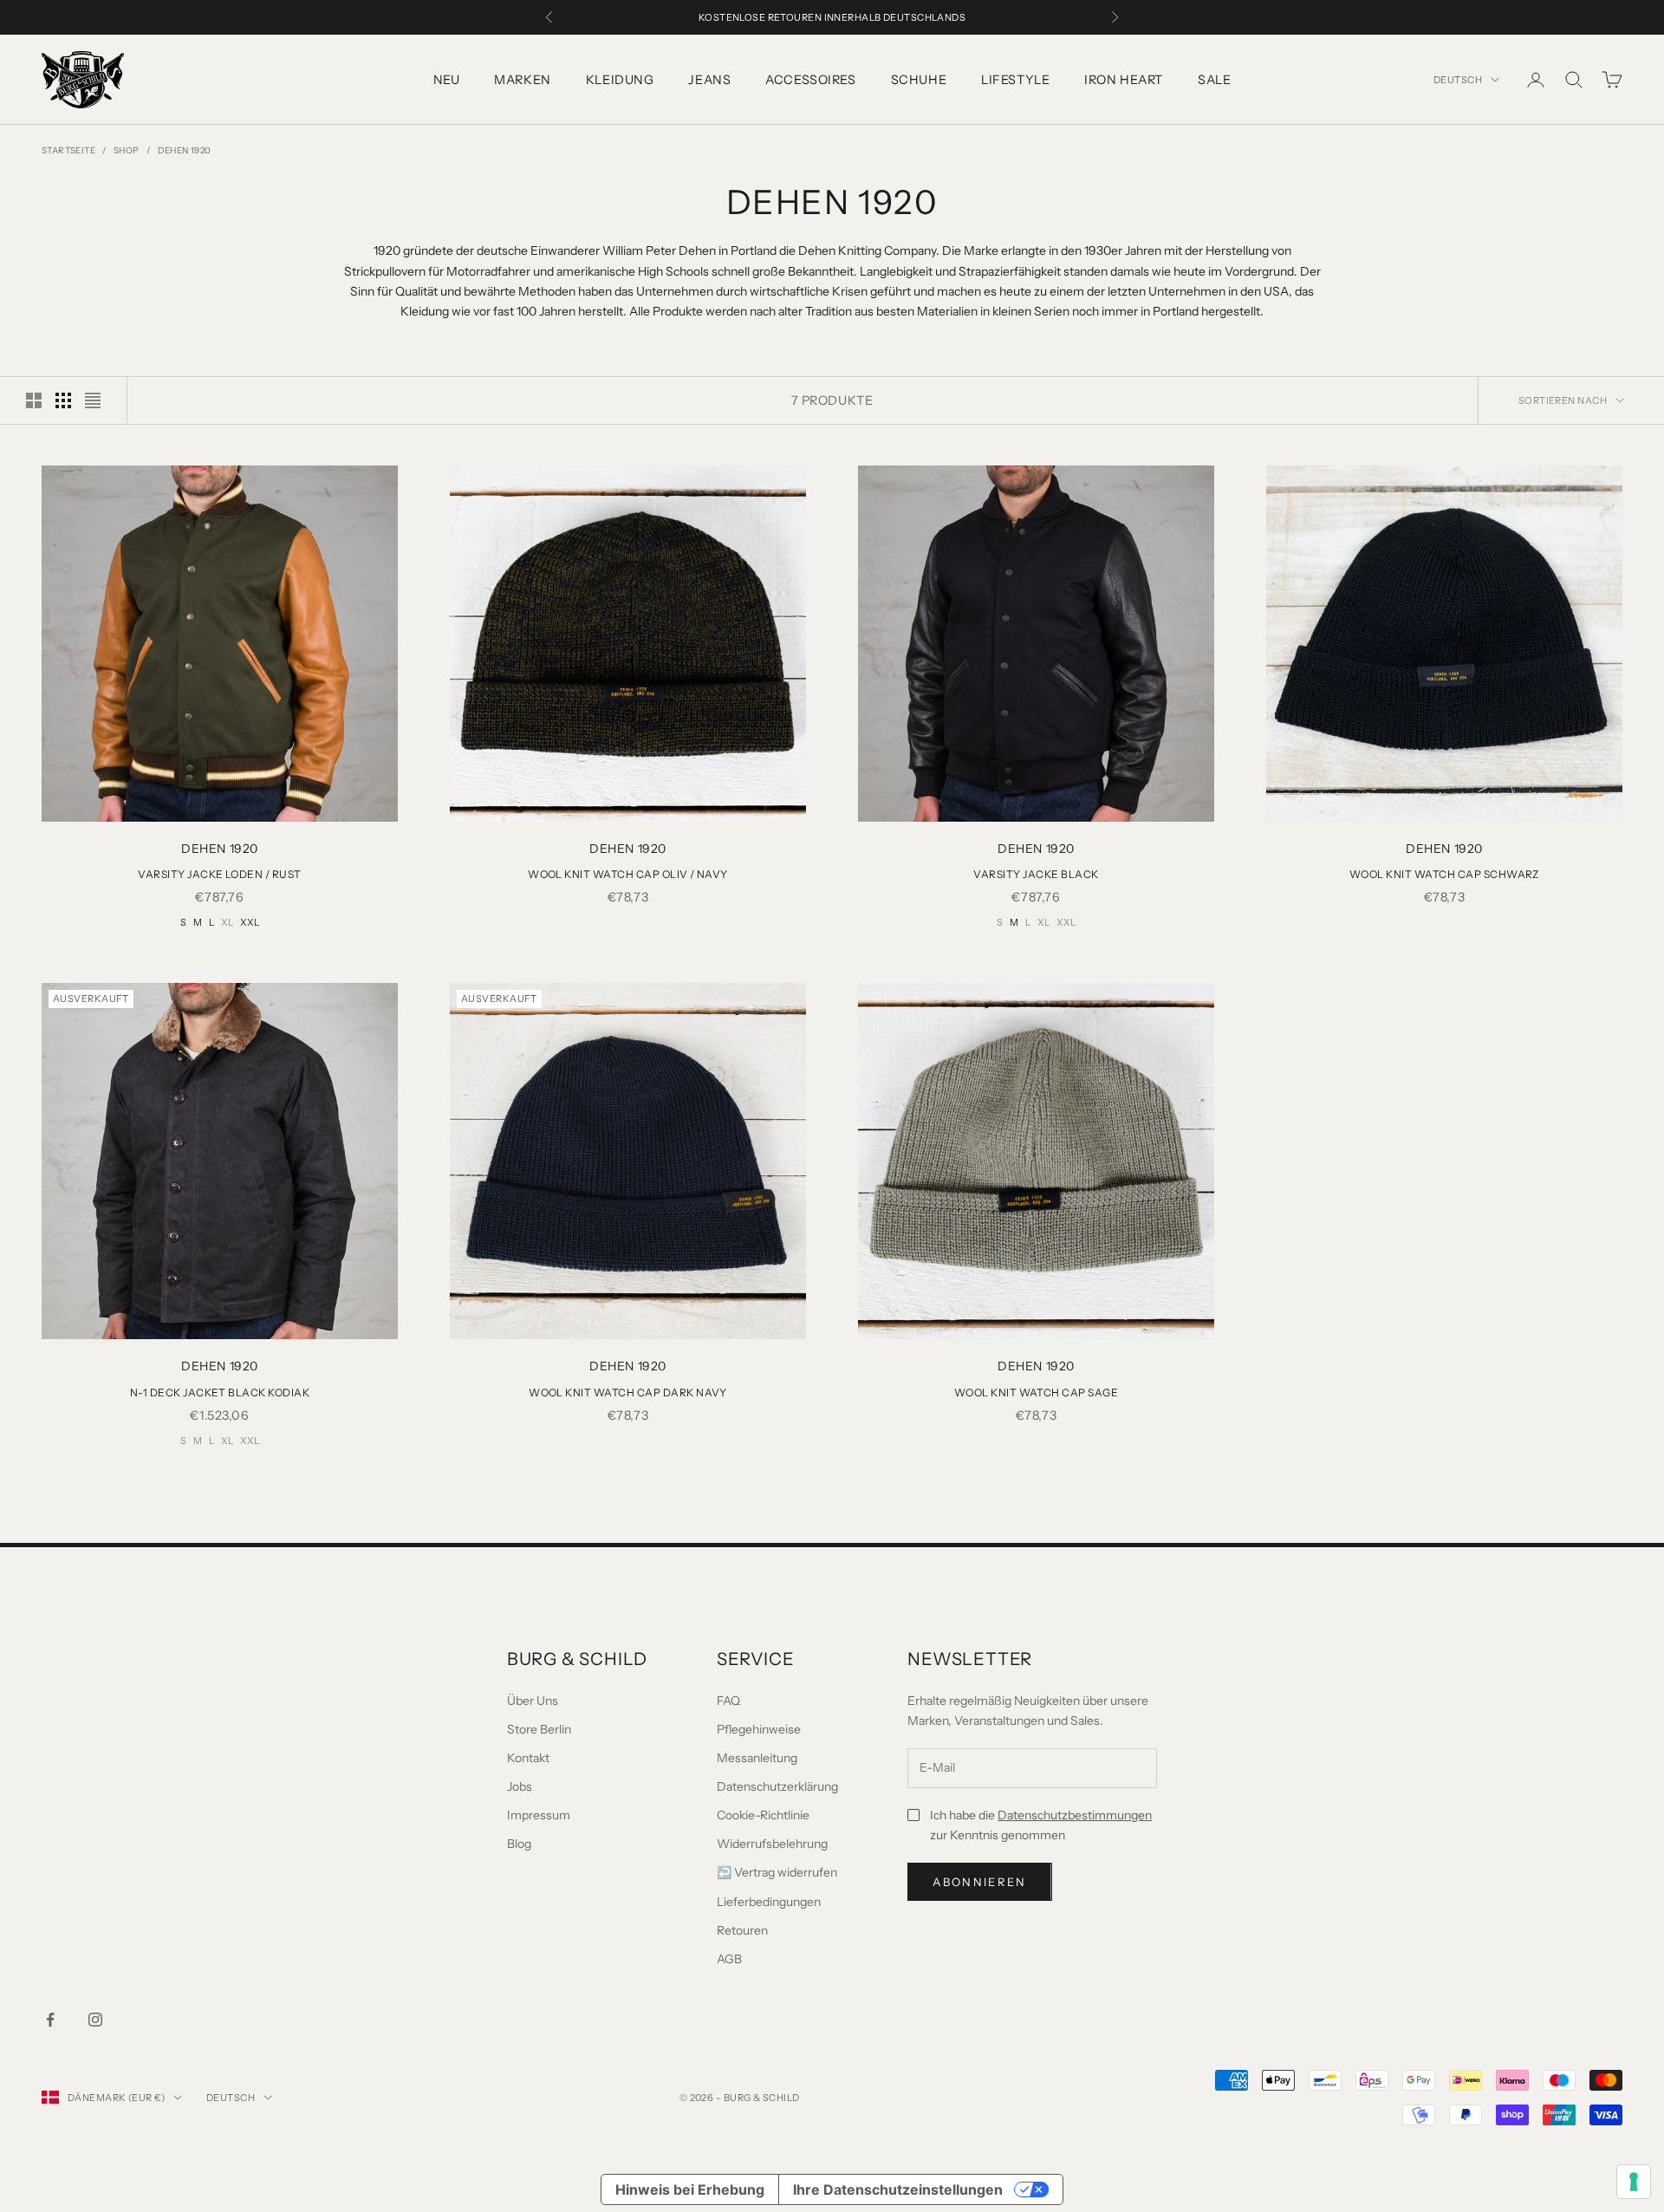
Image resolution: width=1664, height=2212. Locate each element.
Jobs (520, 1786)
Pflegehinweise (759, 1729)
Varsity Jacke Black (1036, 874)
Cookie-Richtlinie (763, 1815)
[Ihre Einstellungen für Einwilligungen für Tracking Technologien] (1634, 2182)
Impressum (539, 1815)
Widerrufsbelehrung (772, 1844)
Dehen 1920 (185, 150)
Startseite (68, 150)
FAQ (728, 1701)
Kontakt (528, 1758)
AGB (729, 1959)
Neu (447, 80)
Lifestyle (1015, 80)
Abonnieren (979, 1882)
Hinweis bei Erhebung (690, 2189)
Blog (519, 1844)
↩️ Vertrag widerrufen (777, 1872)
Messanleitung (757, 1758)
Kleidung (620, 80)
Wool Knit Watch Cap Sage (1037, 1392)
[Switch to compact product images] (93, 400)
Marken (522, 80)
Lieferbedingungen (769, 1902)
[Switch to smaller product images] (63, 400)
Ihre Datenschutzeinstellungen (898, 2189)
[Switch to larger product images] (34, 400)
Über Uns (533, 1701)
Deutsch (1458, 80)
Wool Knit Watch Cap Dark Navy (628, 1392)
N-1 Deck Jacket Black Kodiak (220, 1392)
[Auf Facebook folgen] (50, 2020)
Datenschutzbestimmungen (1075, 1815)
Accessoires (810, 80)
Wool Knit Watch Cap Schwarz (1444, 874)
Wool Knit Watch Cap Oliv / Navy (628, 874)
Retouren (742, 1930)
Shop (127, 150)
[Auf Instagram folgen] (95, 2020)
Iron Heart (1124, 80)
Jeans (709, 80)
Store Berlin (539, 1729)
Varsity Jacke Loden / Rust (219, 874)
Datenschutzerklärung (777, 1786)
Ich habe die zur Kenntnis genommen (1041, 1825)
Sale (1214, 80)
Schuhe (919, 80)
